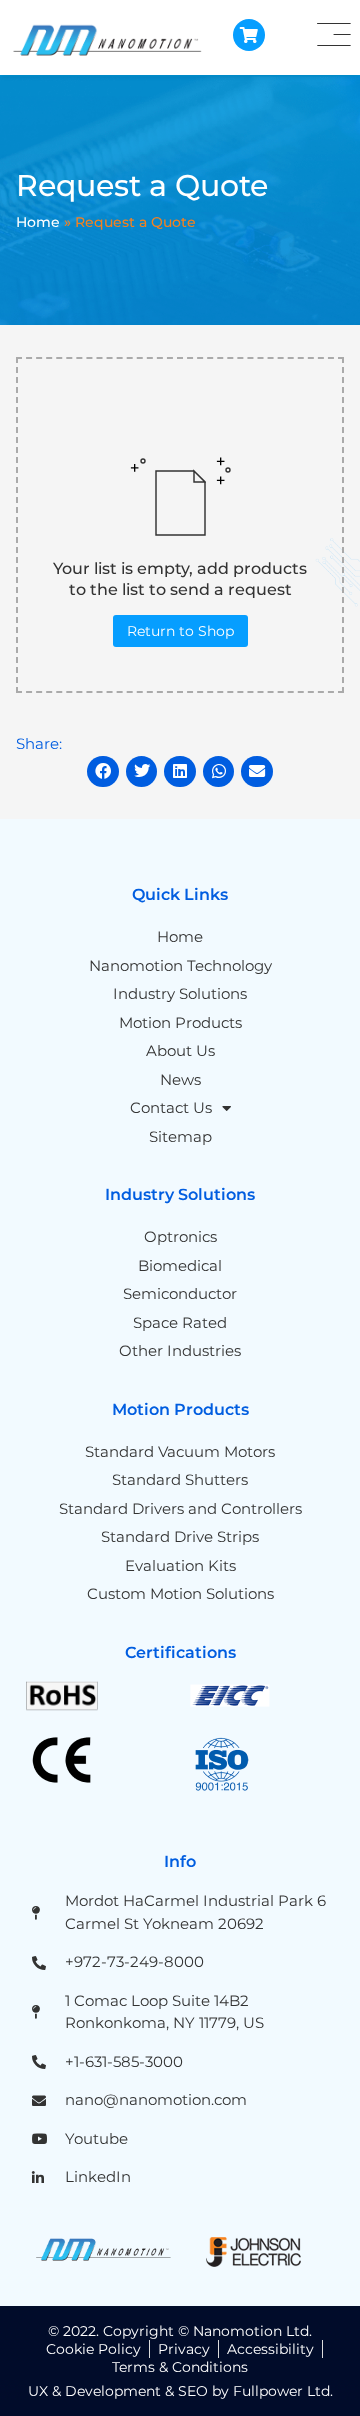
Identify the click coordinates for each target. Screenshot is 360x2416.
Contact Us (171, 1107)
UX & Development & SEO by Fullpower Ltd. (180, 2391)
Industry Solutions (180, 993)
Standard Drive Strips (180, 1536)
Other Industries (180, 1350)
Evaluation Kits (180, 1565)
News (180, 1079)
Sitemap (180, 1136)
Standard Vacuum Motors (180, 1451)
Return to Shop (180, 631)
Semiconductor (180, 1293)
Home (38, 222)
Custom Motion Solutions (180, 1593)
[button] (103, 772)
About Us (180, 1050)
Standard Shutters (180, 1479)
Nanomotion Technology (180, 965)
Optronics (180, 1236)
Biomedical (180, 1265)
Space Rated (180, 1322)
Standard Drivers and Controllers (180, 1508)
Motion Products (180, 1022)
